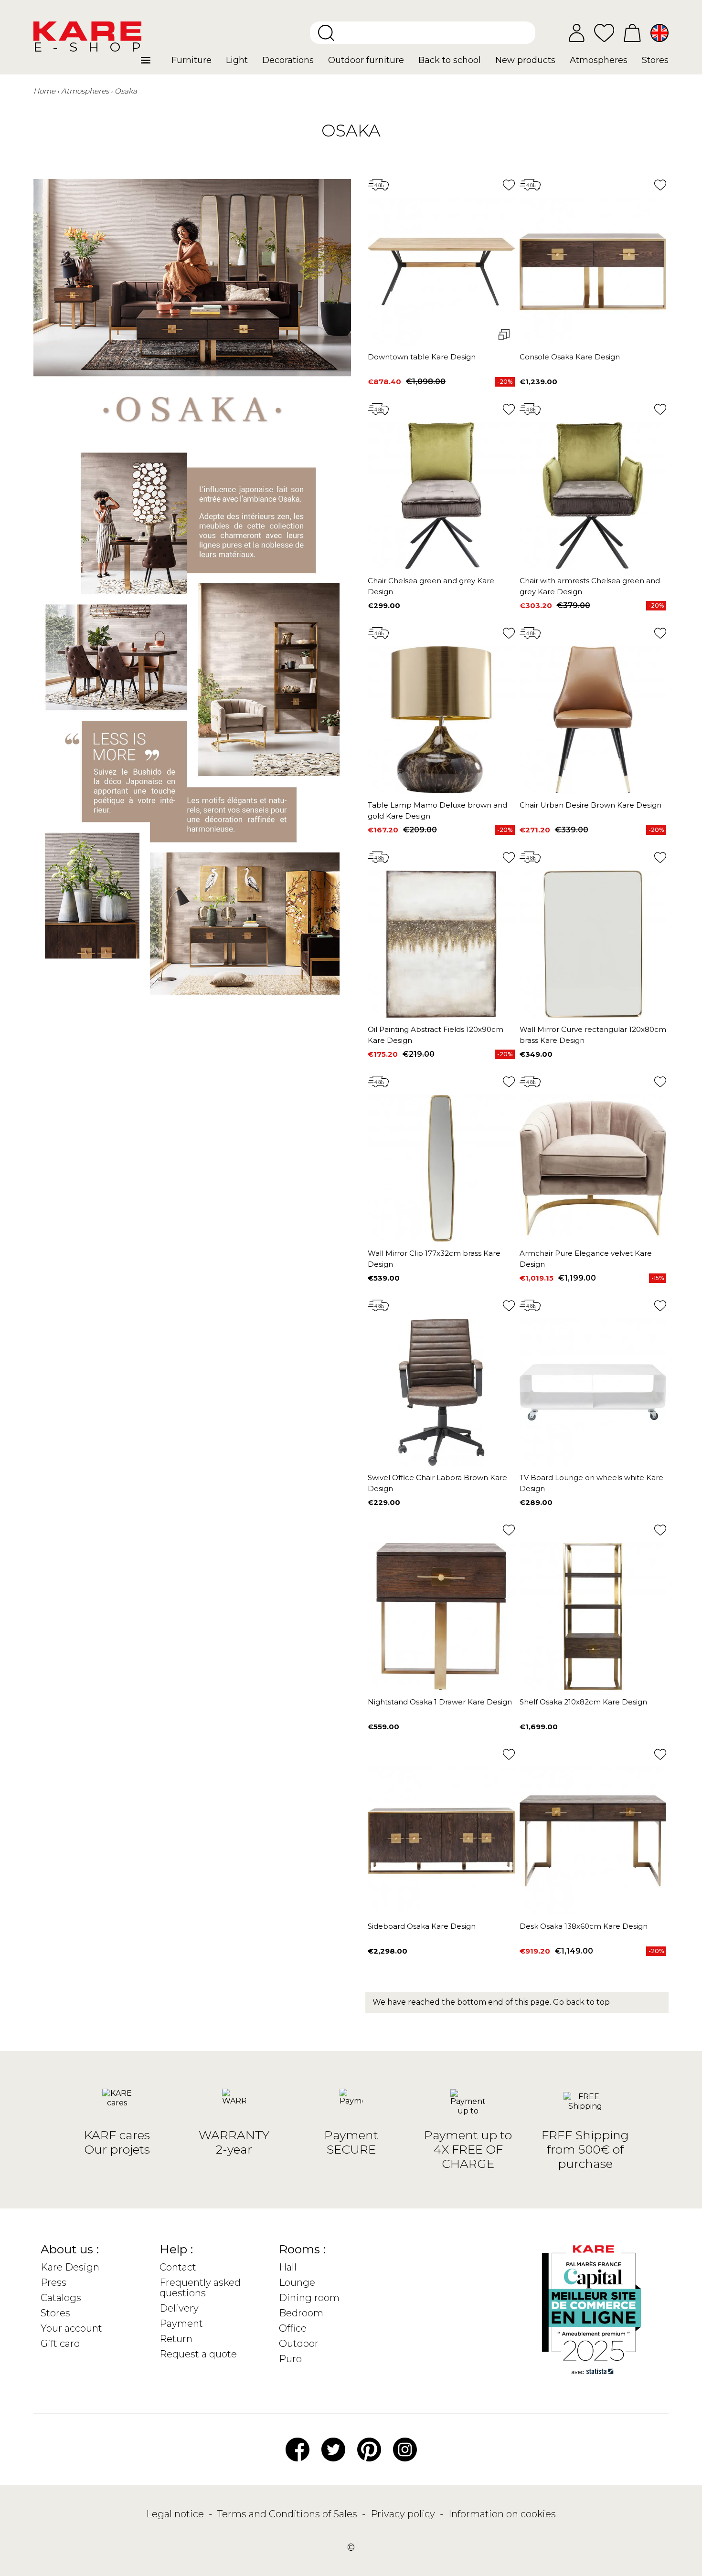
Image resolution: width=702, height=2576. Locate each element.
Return (176, 2339)
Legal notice (176, 2514)
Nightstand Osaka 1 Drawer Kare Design (440, 1702)
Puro (290, 2359)
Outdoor (299, 2344)
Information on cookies (502, 2514)
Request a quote (198, 2354)
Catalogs (61, 2298)
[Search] (326, 33)
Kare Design (70, 2267)
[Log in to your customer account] (577, 33)
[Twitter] (333, 2449)
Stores (55, 2313)
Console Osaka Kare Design (570, 357)
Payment (181, 2324)
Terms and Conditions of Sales (288, 2514)
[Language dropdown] (659, 33)
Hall (288, 2267)
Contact (178, 2267)
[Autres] (153, 64)
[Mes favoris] (604, 32)
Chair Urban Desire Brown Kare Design (590, 805)
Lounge (297, 2282)
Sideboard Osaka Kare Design (422, 1926)
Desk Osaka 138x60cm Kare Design (584, 1926)
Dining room (309, 2298)
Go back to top (581, 2002)
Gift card (60, 2344)
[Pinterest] (369, 2449)
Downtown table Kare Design (422, 357)
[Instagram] (405, 2449)
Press (53, 2282)
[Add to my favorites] (509, 185)
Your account (71, 2328)
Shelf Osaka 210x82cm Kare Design (583, 1702)
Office (293, 2328)
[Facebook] (298, 2449)
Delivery (179, 2308)
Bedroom (301, 2313)
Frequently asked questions (200, 2288)
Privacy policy (404, 2514)
